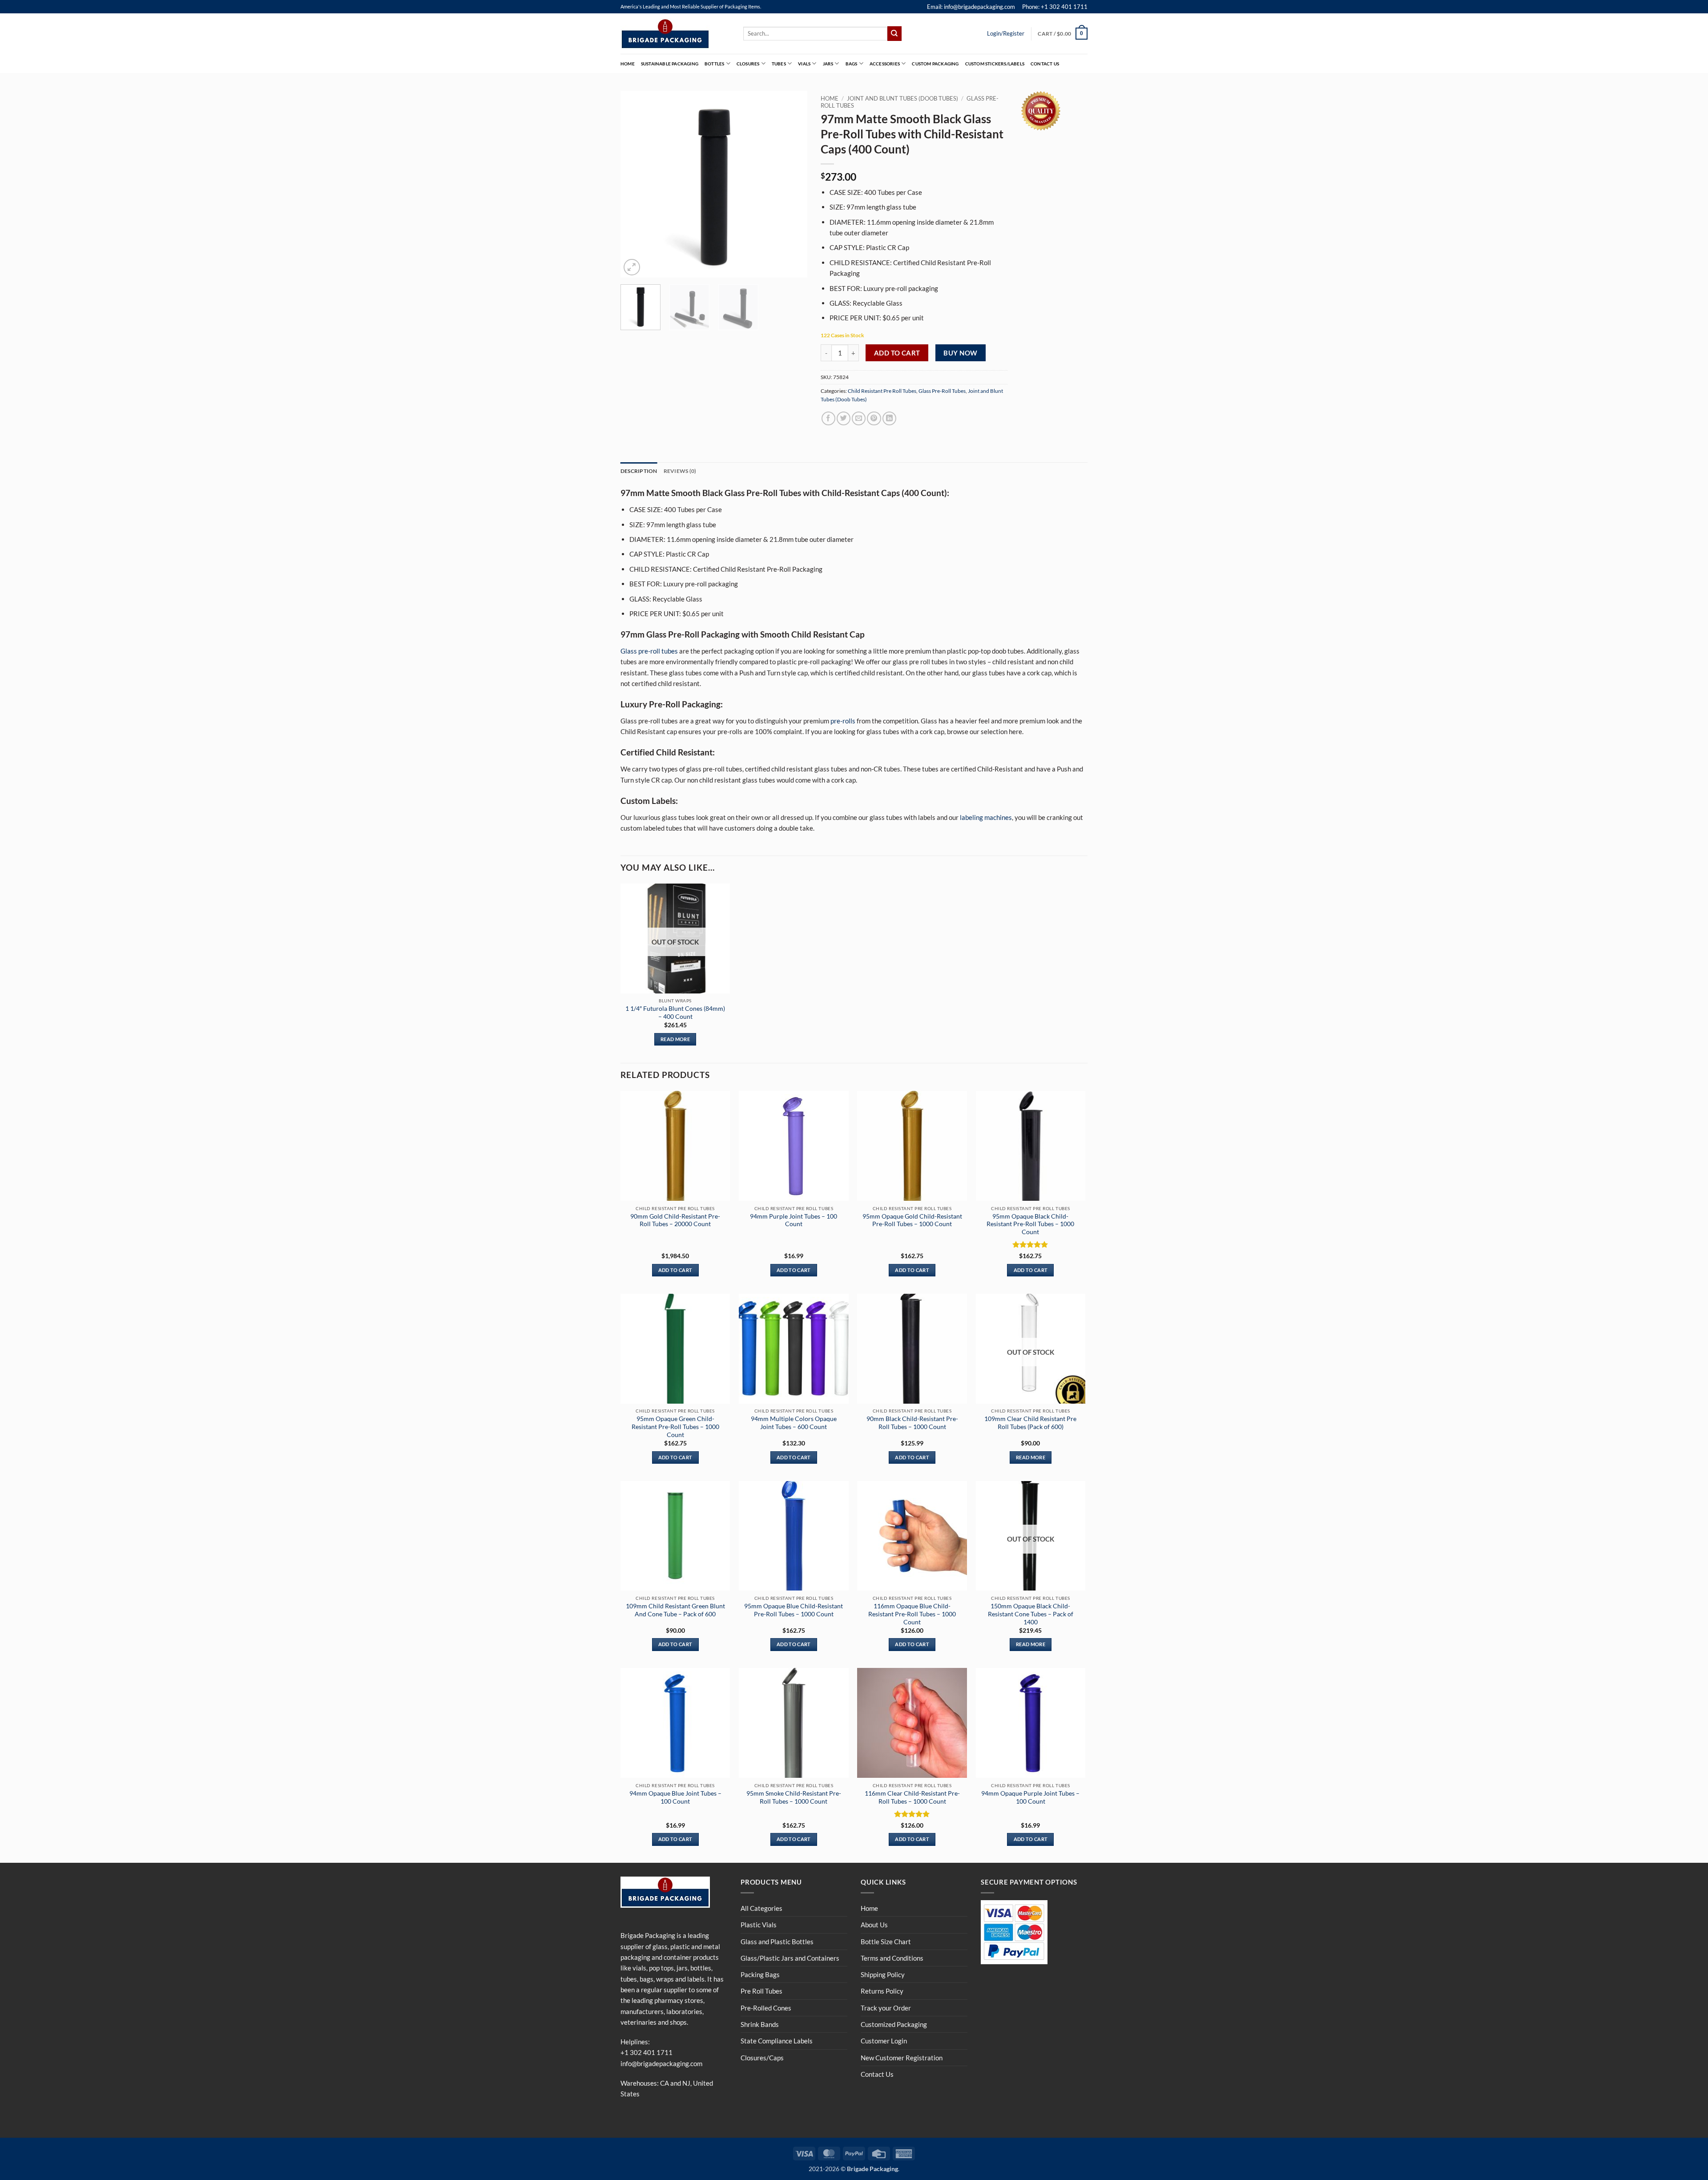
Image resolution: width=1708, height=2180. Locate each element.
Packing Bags (760, 1974)
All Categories (761, 1908)
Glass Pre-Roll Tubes (942, 391)
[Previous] (636, 184)
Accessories (885, 64)
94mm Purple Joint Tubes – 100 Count (794, 1220)
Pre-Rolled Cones (766, 2008)
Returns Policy (882, 1991)
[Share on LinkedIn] (889, 418)
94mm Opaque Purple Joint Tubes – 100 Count (1030, 1797)
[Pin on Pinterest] (874, 418)
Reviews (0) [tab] (680, 471)
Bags (852, 64)
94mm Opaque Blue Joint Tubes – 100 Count (675, 1797)
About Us (874, 1925)
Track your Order (886, 2008)
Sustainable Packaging (670, 64)
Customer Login (884, 2041)
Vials (804, 64)
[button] (1063, 33)
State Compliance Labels (777, 2041)
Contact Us (1045, 64)
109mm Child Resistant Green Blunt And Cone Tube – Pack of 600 (675, 1610)
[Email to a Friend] (859, 418)
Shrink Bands (760, 2024)
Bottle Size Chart (886, 1942)
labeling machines (986, 817)
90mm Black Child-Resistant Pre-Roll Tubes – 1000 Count (912, 1423)
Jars (828, 64)
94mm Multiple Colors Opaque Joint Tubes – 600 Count (794, 1423)
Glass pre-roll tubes (649, 651)
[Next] (792, 184)
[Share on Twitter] (844, 418)
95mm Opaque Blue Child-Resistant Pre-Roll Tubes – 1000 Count (794, 1610)
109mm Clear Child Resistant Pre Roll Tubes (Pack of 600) (1030, 1423)
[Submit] (894, 33)
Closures (748, 64)
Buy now (960, 353)
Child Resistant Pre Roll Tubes (882, 391)
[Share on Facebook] (828, 418)
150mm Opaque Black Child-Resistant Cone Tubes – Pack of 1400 (1031, 1614)
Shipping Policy (883, 1974)
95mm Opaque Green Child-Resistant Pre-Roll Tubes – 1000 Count (675, 1427)
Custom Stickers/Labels (995, 64)
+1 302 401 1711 (647, 2052)
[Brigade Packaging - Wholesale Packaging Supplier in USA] (675, 34)
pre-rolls (843, 721)
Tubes (779, 64)
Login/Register (1006, 33)
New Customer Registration (902, 2058)
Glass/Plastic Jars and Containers (790, 1958)
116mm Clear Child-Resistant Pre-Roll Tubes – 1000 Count (912, 1797)
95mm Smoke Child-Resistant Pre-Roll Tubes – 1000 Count (794, 1797)
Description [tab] (639, 471)
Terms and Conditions (892, 1958)
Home (628, 64)
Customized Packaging (894, 2024)
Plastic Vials (759, 1925)
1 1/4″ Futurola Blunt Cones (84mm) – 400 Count (675, 1012)
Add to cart (897, 353)
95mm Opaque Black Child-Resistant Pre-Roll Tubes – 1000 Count (1030, 1224)
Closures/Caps (762, 2058)
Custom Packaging (935, 64)
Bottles (714, 64)
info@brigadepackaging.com (661, 2063)
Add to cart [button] (675, 1270)
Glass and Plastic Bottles (777, 1942)
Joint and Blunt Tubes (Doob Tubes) (902, 98)
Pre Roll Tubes (761, 1991)
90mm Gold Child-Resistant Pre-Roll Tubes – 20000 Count (675, 1220)
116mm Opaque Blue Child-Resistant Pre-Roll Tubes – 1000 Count (912, 1614)
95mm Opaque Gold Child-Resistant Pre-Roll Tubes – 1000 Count (912, 1220)
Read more (675, 1039)
